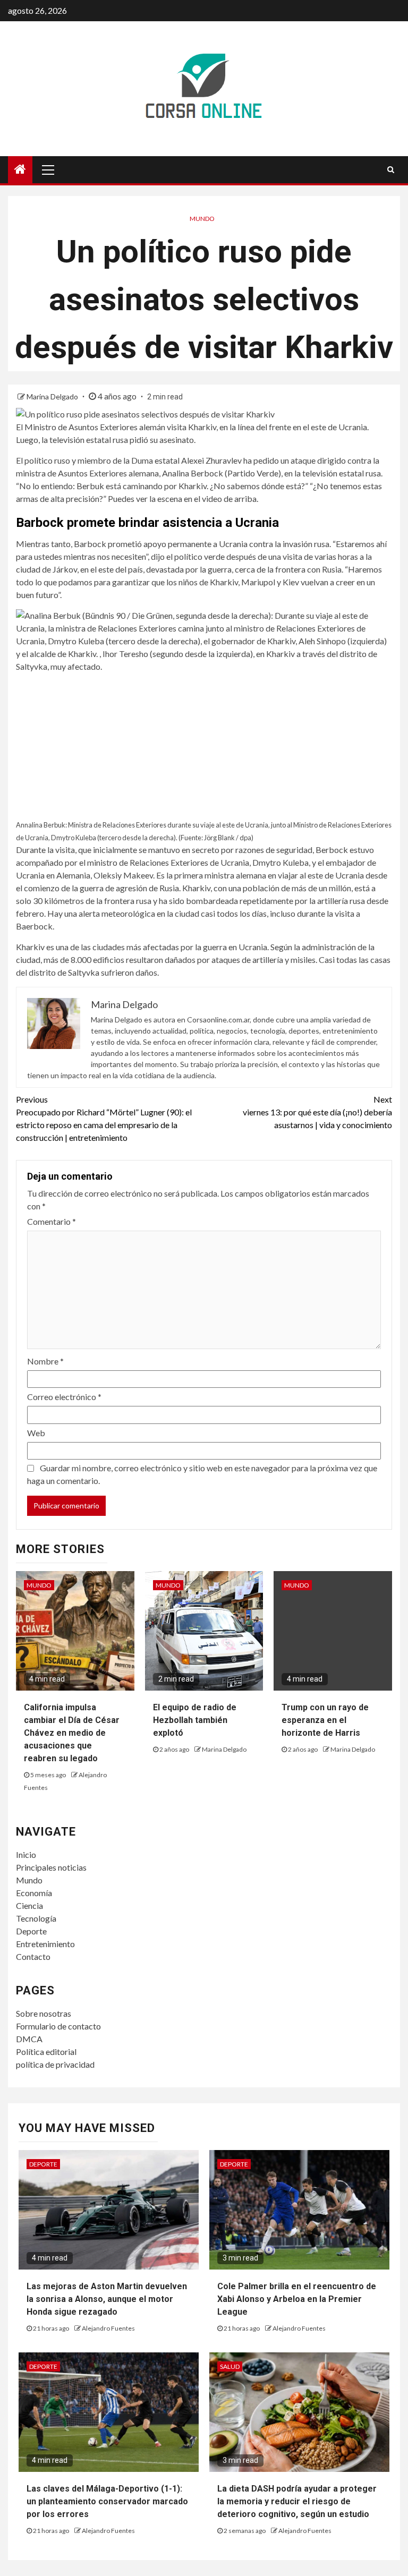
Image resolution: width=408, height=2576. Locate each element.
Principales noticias (51, 1867)
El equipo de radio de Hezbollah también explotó (195, 1720)
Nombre (45, 1361)
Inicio (26, 1854)
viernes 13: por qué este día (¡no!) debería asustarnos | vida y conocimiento (317, 1112)
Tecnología (36, 1918)
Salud (230, 2366)
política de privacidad (55, 2064)
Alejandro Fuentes (108, 2328)
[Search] (391, 169)
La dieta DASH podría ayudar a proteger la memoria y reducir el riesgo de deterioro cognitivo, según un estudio (297, 2501)
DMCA (29, 2039)
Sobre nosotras (44, 2013)
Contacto (33, 1956)
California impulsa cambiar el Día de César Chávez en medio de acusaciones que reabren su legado (72, 1733)
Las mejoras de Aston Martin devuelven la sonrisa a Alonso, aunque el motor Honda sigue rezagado (107, 2299)
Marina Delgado (53, 396)
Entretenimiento (45, 1944)
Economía (34, 1893)
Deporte (31, 1931)
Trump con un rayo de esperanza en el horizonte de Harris (325, 1720)
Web (36, 1433)
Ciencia (29, 1905)
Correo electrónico (64, 1397)
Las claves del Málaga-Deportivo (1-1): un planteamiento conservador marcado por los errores (107, 2501)
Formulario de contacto (58, 2026)
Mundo (202, 219)
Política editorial (46, 2052)
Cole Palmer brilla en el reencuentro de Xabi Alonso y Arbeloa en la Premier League (297, 2299)
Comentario (52, 1221)
